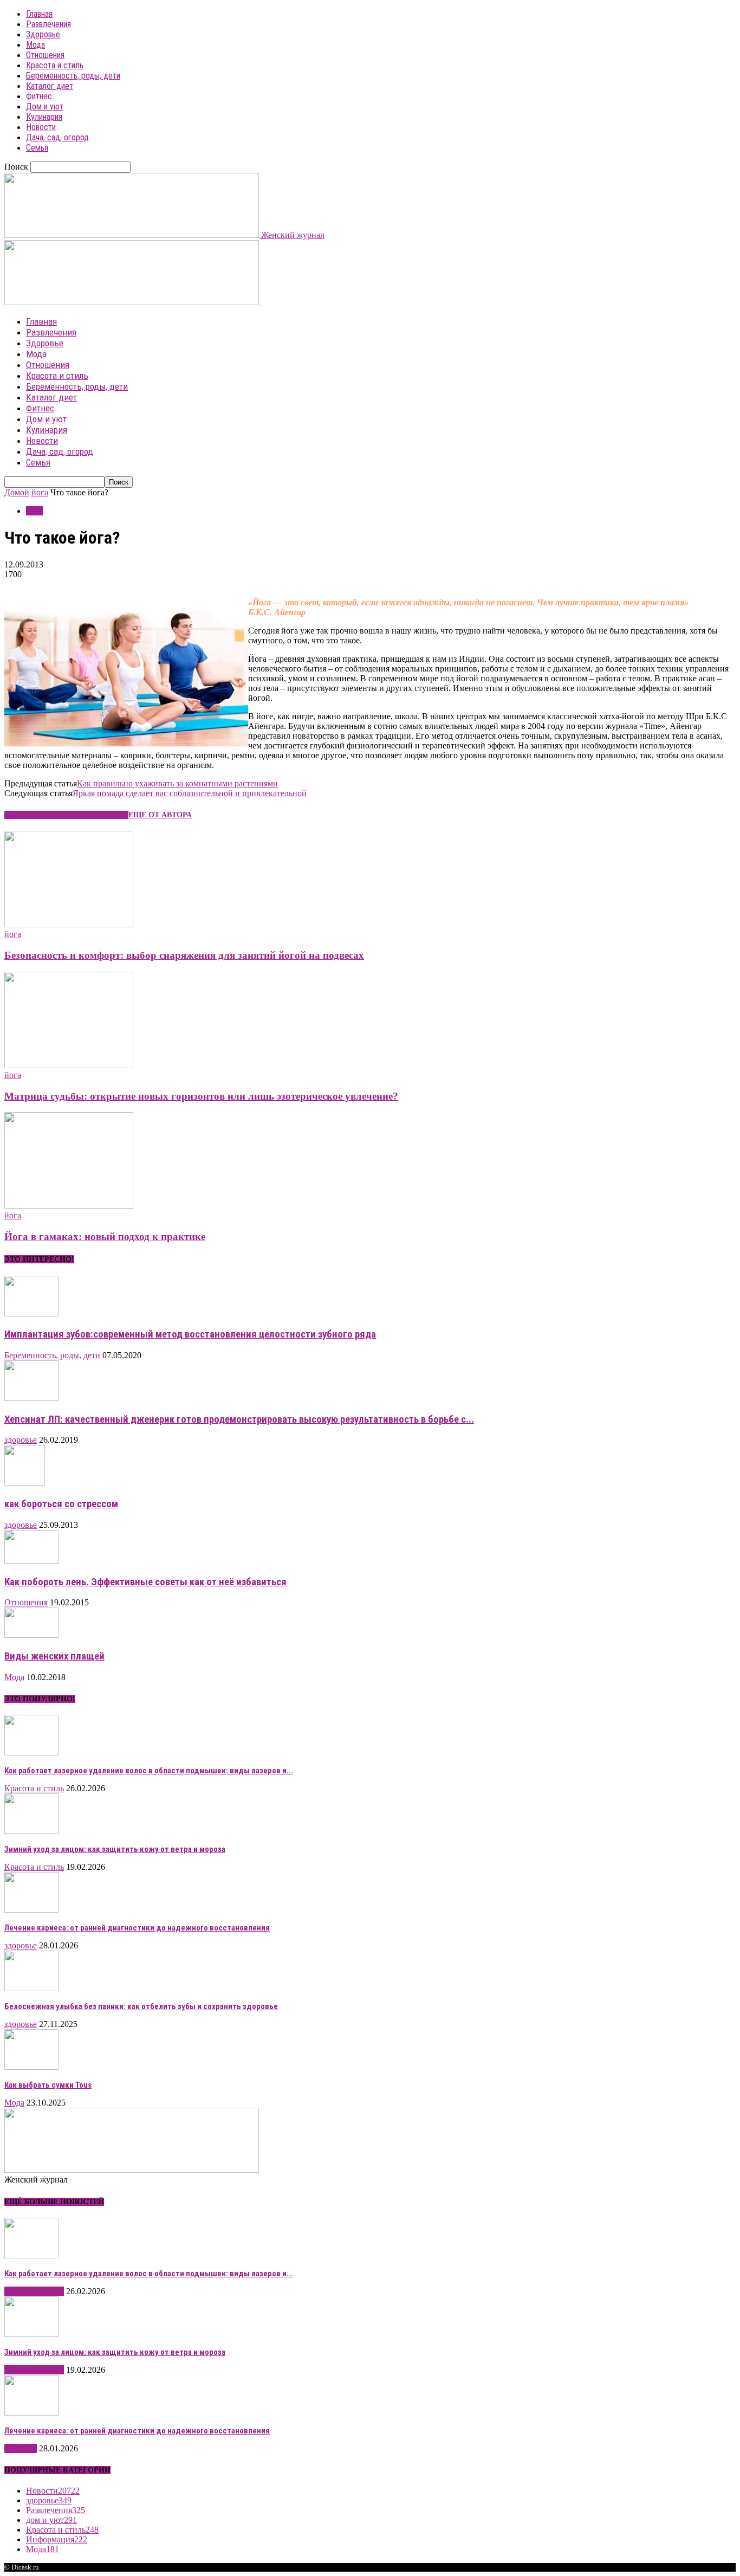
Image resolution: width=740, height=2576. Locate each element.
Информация (57, 2539)
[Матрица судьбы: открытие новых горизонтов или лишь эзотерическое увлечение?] (69, 1065)
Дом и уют (45, 106)
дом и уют (51, 2520)
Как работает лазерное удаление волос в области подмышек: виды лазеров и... (149, 1771)
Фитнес (39, 96)
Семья (37, 148)
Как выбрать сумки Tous (48, 2085)
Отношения (45, 55)
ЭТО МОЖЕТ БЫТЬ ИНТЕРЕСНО (66, 815)
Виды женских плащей (54, 1656)
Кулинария (44, 117)
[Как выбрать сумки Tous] (31, 2067)
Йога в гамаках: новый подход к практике (105, 1237)
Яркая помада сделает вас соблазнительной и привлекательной (190, 793)
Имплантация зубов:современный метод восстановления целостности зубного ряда (190, 1334)
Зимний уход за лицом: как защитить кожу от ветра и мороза (115, 1849)
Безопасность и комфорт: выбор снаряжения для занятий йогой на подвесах (184, 955)
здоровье (21, 1440)
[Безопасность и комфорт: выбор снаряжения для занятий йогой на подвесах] (69, 924)
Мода (35, 45)
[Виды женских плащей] (31, 1635)
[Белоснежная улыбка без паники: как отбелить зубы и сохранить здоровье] (31, 1988)
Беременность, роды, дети (73, 76)
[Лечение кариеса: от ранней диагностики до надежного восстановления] (31, 1910)
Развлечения (48, 24)
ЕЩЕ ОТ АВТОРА (160, 815)
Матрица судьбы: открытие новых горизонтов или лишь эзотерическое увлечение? (201, 1096)
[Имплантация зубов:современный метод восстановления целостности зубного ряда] (31, 1313)
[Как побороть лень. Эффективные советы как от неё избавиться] (31, 1561)
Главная (39, 14)
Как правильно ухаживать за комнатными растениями (177, 783)
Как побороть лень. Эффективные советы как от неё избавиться (145, 1582)
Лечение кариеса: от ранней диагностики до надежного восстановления (137, 1928)
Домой (17, 492)
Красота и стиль (55, 65)
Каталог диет (50, 86)
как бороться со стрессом (61, 1504)
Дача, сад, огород (57, 137)
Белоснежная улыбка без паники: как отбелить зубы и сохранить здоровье (141, 2006)
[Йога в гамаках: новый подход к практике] (69, 1206)
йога (40, 492)
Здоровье (43, 34)
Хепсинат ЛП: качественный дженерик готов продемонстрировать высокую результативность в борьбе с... (239, 1419)
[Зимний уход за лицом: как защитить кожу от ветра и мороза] (31, 1831)
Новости (41, 127)
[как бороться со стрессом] (25, 1483)
